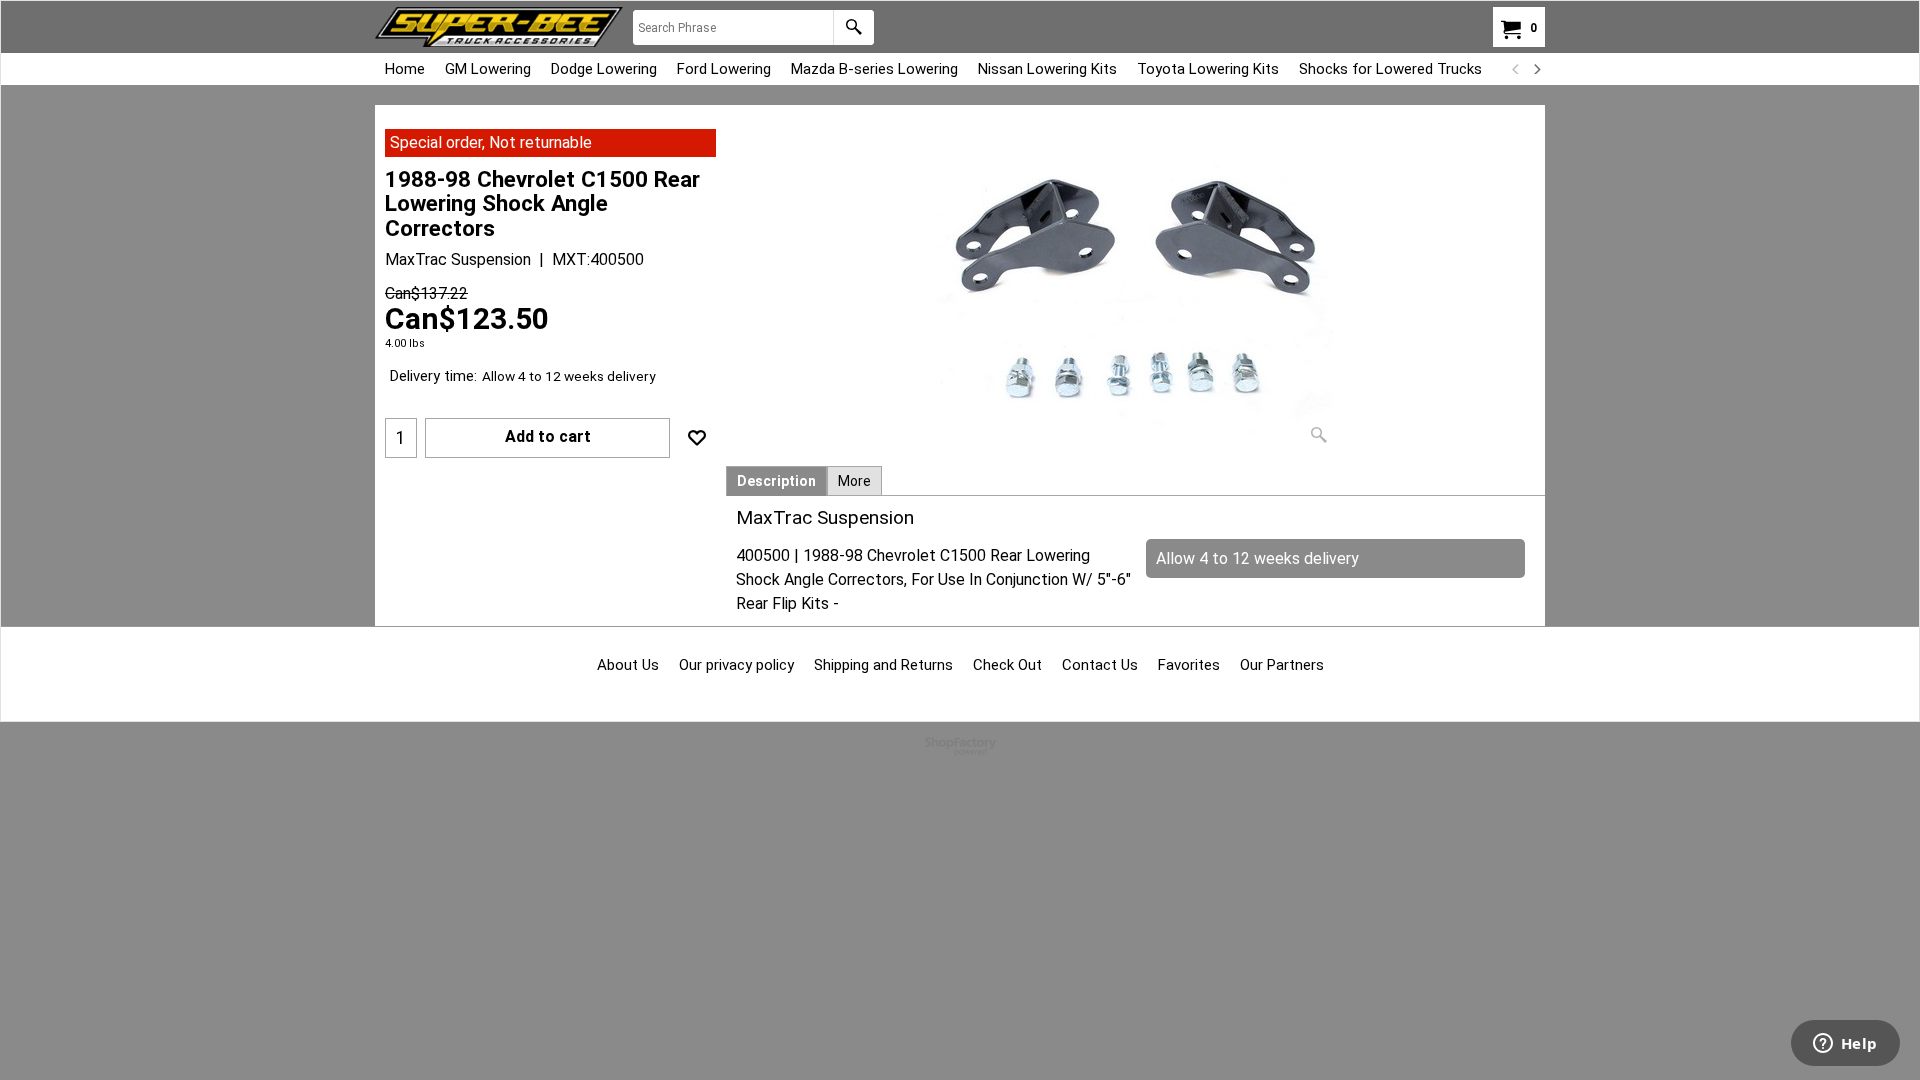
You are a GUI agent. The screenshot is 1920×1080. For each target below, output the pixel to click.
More (854, 481)
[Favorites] (697, 438)
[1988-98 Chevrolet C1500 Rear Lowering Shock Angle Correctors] (1136, 291)
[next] (1536, 69)
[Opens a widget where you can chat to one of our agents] (1845, 1045)
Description (776, 481)
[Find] (853, 27)
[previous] (1516, 69)
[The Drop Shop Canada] (499, 27)
